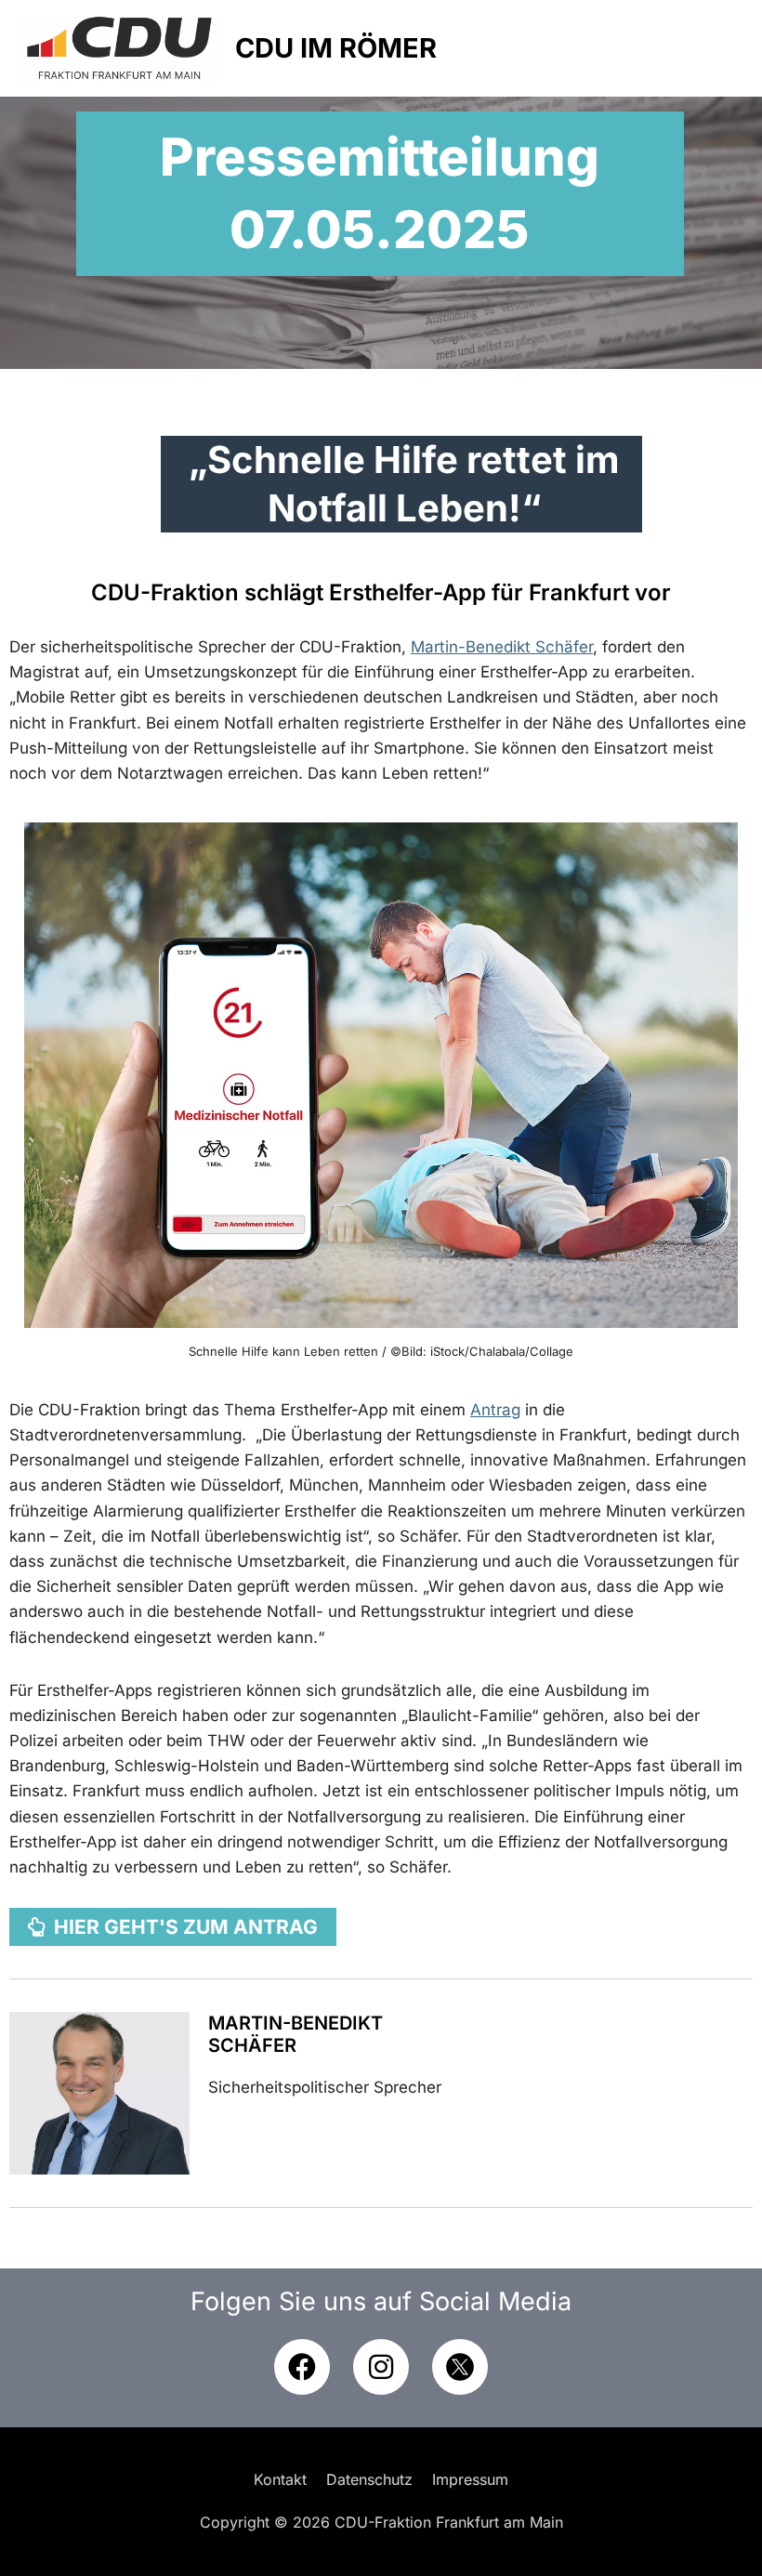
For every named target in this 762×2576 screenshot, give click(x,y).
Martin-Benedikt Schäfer (296, 2034)
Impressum (470, 2479)
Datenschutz (369, 2479)
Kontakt (280, 2479)
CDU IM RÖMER (336, 48)
